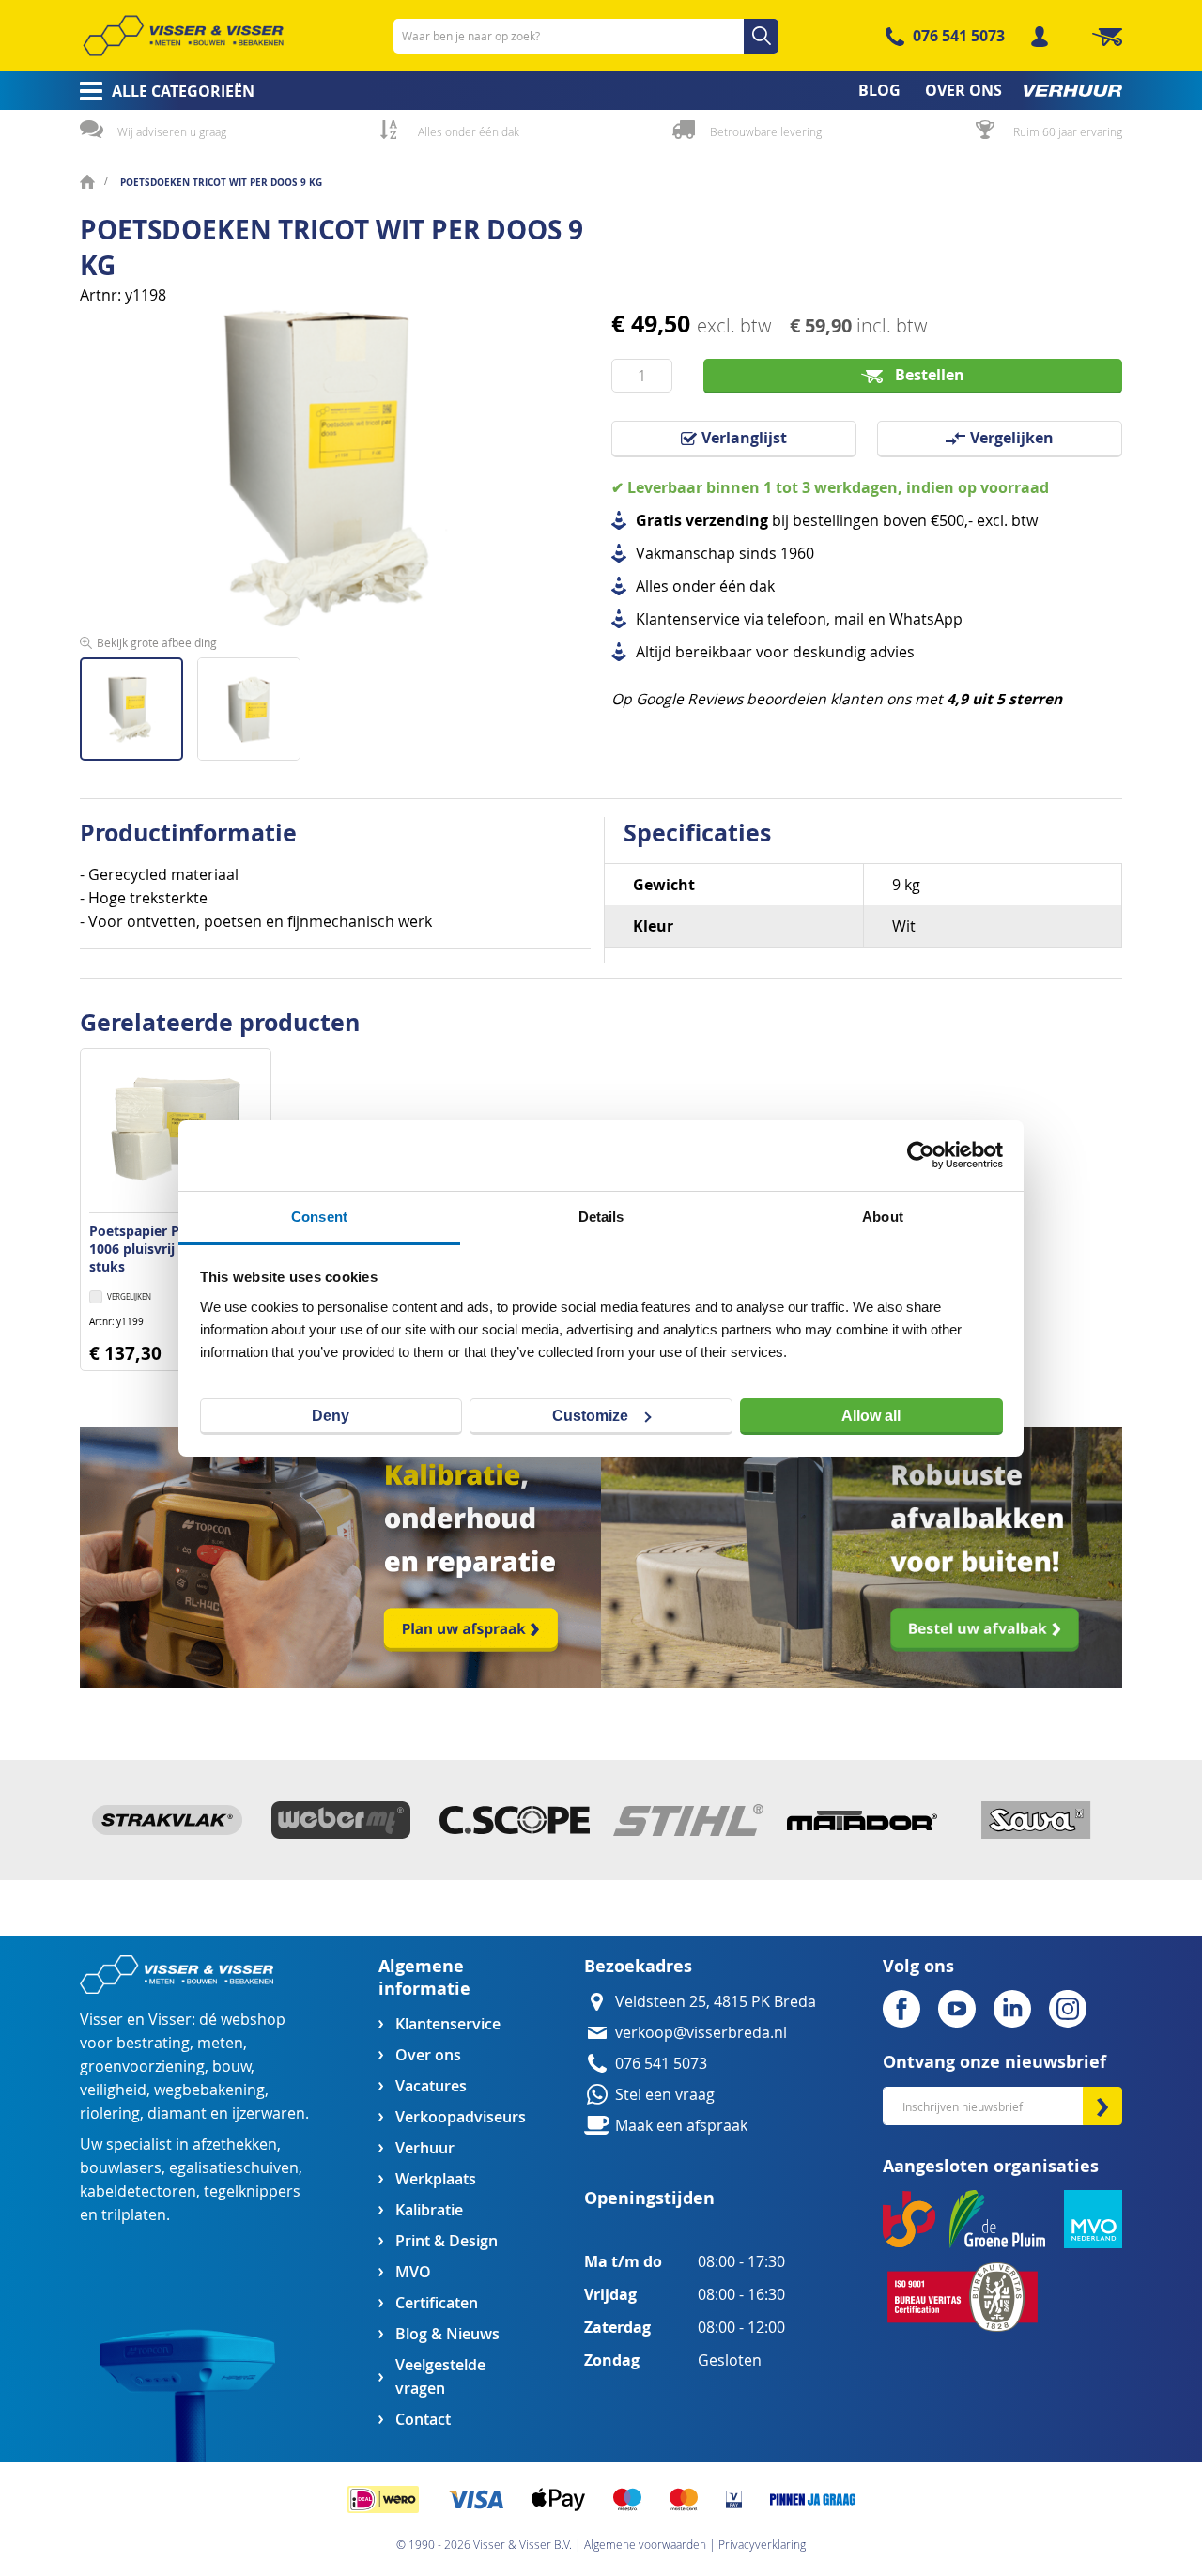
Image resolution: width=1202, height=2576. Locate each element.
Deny (331, 1416)
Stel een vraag (665, 2095)
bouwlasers (121, 2168)
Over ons (428, 2055)
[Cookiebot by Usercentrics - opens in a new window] (921, 1155)
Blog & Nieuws (447, 2334)
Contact (423, 2420)
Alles (652, 586)
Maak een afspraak (681, 2126)
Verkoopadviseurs (460, 2117)
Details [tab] (601, 1217)
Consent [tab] (319, 1217)
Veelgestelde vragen (440, 2377)
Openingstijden (649, 2198)
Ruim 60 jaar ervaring (1068, 131)
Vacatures (431, 2086)
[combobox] (586, 36)
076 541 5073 (959, 36)
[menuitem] (161, 91)
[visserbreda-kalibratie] (340, 1682)
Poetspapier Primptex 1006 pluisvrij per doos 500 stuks (176, 1249)
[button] (249, 702)
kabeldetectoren (138, 2191)
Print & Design (447, 2241)
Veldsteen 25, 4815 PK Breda (716, 2002)
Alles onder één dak (469, 131)
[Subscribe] (1102, 2106)
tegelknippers (252, 2191)
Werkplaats (436, 2179)
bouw (231, 2067)
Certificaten (437, 2303)
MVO (413, 2272)
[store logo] (183, 36)
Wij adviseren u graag (172, 131)
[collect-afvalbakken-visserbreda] (862, 1682)
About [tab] (883, 1217)
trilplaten (134, 2215)
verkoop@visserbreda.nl (701, 2033)
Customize (590, 1416)
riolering (110, 2113)
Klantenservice (448, 2024)
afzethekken (235, 2144)
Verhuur (425, 2148)
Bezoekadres (638, 1966)
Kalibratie (429, 2210)
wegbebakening (209, 2090)
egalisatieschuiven (234, 2168)
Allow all (871, 1416)
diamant (177, 2113)
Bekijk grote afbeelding (157, 642)
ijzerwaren (269, 2113)
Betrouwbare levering (766, 131)
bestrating (153, 2043)
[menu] (601, 91)
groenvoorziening (142, 2067)
